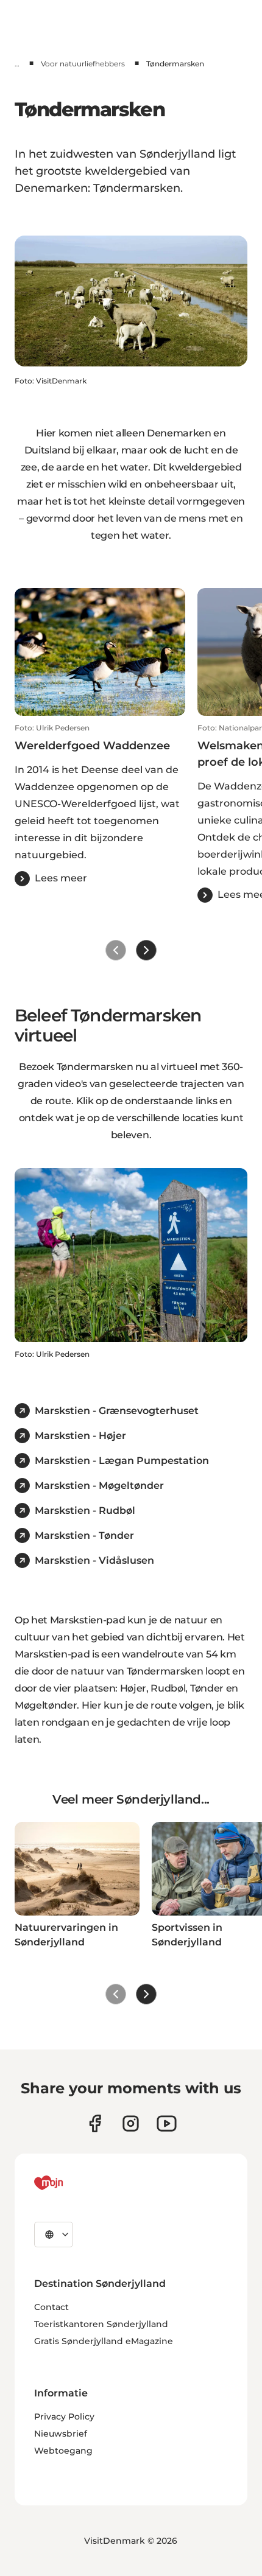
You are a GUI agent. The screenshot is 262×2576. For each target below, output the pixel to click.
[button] (100, 805)
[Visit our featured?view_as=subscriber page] (167, 2123)
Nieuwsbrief (61, 2434)
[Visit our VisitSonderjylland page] (95, 2123)
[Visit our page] (131, 2123)
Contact (51, 2307)
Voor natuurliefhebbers (83, 64)
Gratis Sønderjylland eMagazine (104, 2341)
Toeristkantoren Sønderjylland (101, 2324)
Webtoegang (63, 2451)
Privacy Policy (64, 2417)
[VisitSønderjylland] (71, 2183)
